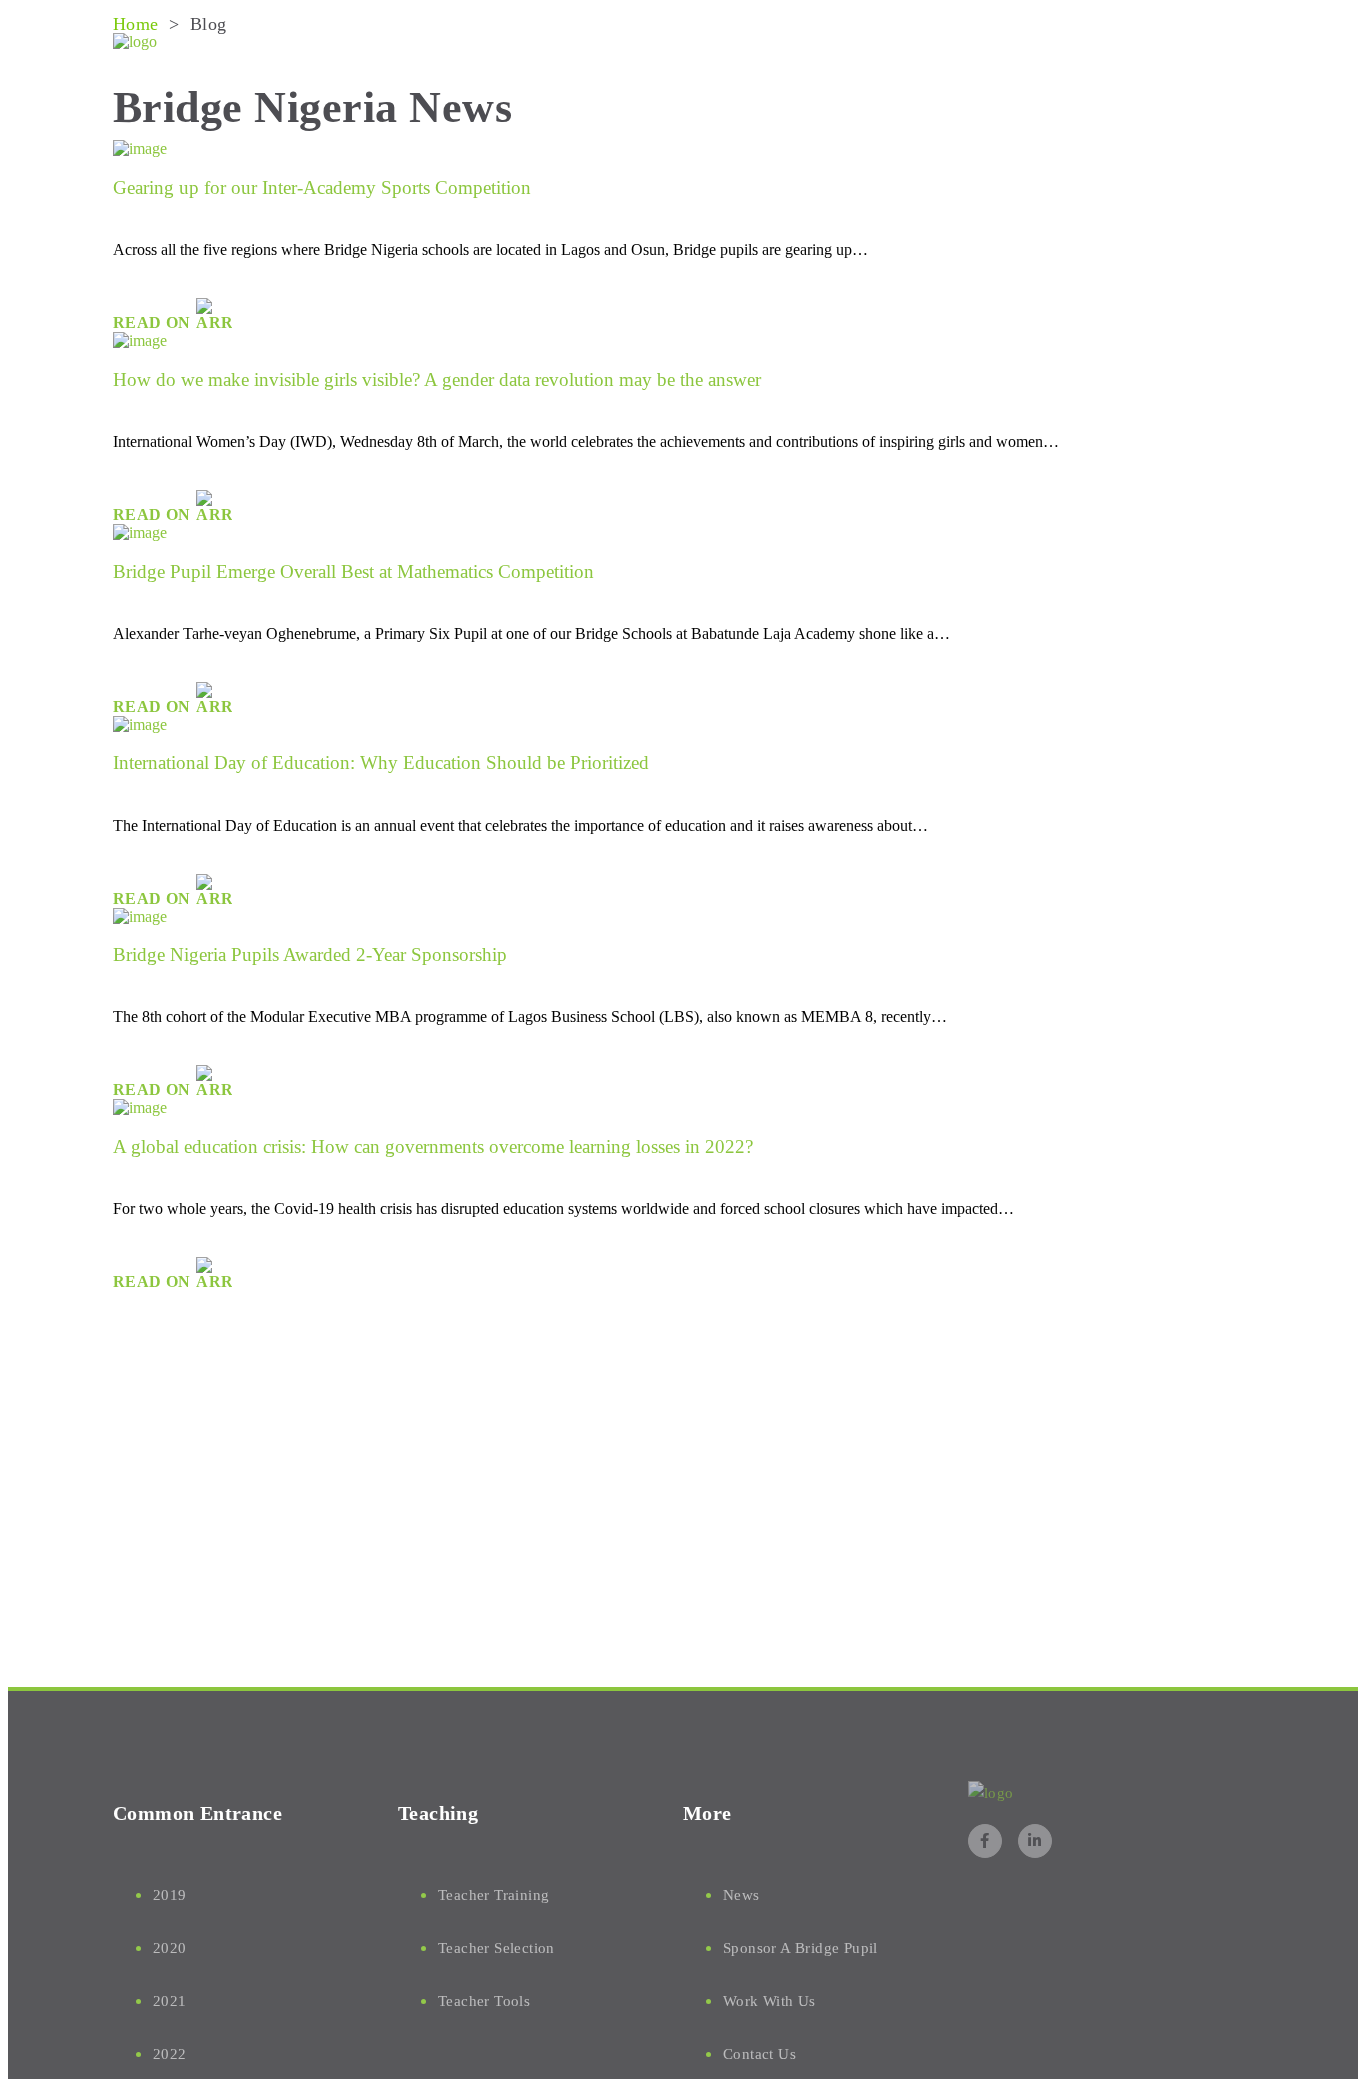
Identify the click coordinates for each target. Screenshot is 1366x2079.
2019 (170, 1895)
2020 (170, 1948)
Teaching (1086, 43)
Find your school (941, 43)
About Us (577, 43)
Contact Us (759, 2054)
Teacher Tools (484, 2001)
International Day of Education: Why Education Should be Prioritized (381, 762)
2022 (170, 2054)
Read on (154, 322)
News (1195, 43)
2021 (170, 2001)
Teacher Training (493, 1895)
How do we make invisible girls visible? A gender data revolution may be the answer (437, 379)
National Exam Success (747, 43)
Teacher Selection (496, 1948)
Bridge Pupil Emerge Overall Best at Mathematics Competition (353, 571)
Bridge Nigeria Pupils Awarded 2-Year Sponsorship (310, 954)
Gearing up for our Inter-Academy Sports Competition (322, 187)
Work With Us (769, 2001)
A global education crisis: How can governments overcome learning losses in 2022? (433, 1146)
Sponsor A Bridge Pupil (800, 1948)
